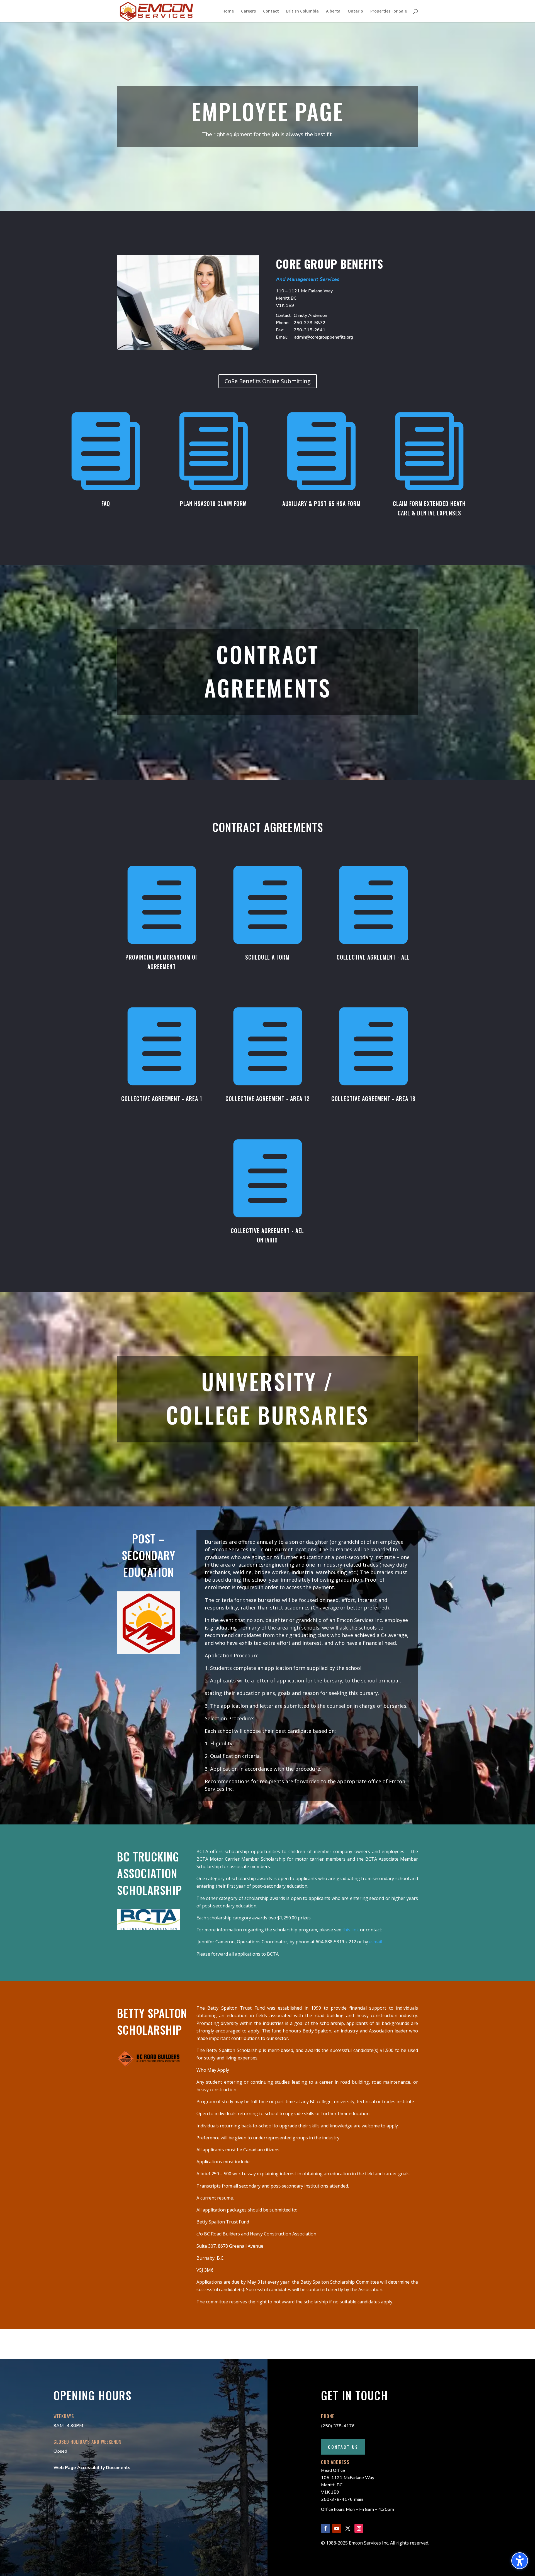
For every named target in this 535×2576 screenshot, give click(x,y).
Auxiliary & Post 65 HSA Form (321, 503)
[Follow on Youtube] (337, 2528)
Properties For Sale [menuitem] (389, 11)
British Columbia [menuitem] (302, 11)
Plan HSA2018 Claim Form (213, 503)
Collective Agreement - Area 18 (373, 1099)
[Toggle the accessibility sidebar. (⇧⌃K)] (520, 2561)
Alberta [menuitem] (333, 11)
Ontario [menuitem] (355, 11)
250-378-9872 (310, 323)
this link (351, 1930)
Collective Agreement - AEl (373, 957)
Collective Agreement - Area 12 (267, 1099)
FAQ (106, 503)
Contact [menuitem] (271, 11)
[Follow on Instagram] (359, 2528)
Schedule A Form (267, 957)
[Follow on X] (348, 2528)
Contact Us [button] (343, 2447)
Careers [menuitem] (248, 11)
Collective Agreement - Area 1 (162, 1099)
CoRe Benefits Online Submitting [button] (268, 381)
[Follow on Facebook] (325, 2528)
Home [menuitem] (228, 11)
